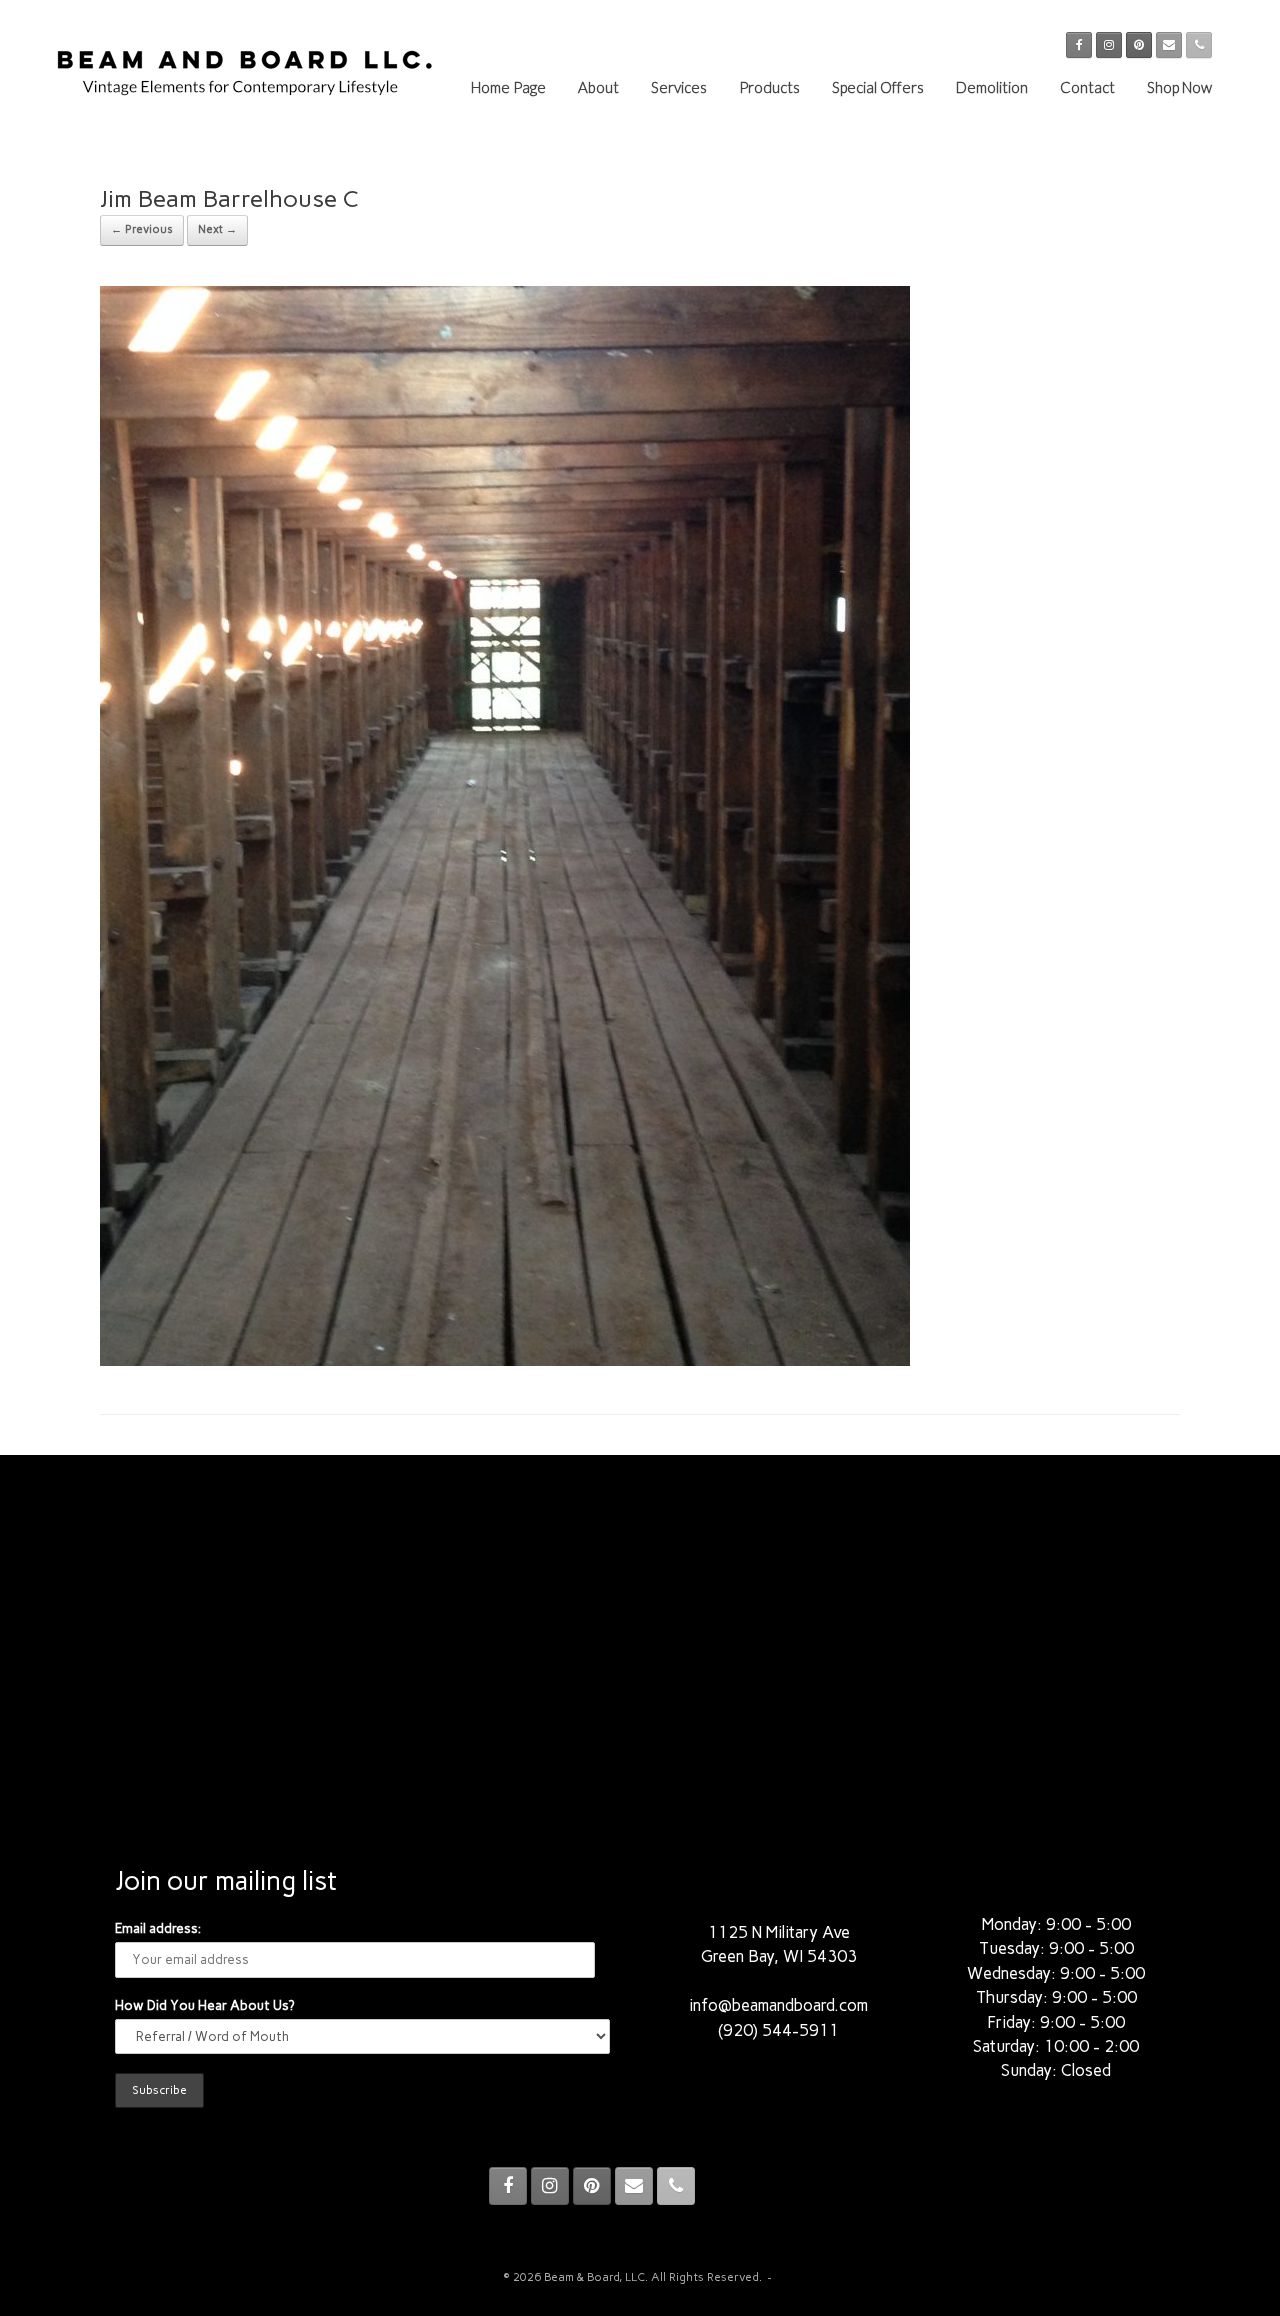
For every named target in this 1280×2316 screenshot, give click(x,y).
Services (679, 87)
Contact (1087, 87)
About (598, 87)
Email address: (158, 1928)
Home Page (508, 87)
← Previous (142, 229)
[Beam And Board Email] (1169, 45)
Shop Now (1179, 87)
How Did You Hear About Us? (204, 2005)
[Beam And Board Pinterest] (1139, 45)
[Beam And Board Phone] (1199, 45)
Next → (217, 229)
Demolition (992, 87)
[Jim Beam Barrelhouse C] (505, 1360)
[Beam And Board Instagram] (1109, 45)
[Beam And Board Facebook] (1079, 45)
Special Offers (878, 87)
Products (769, 87)
